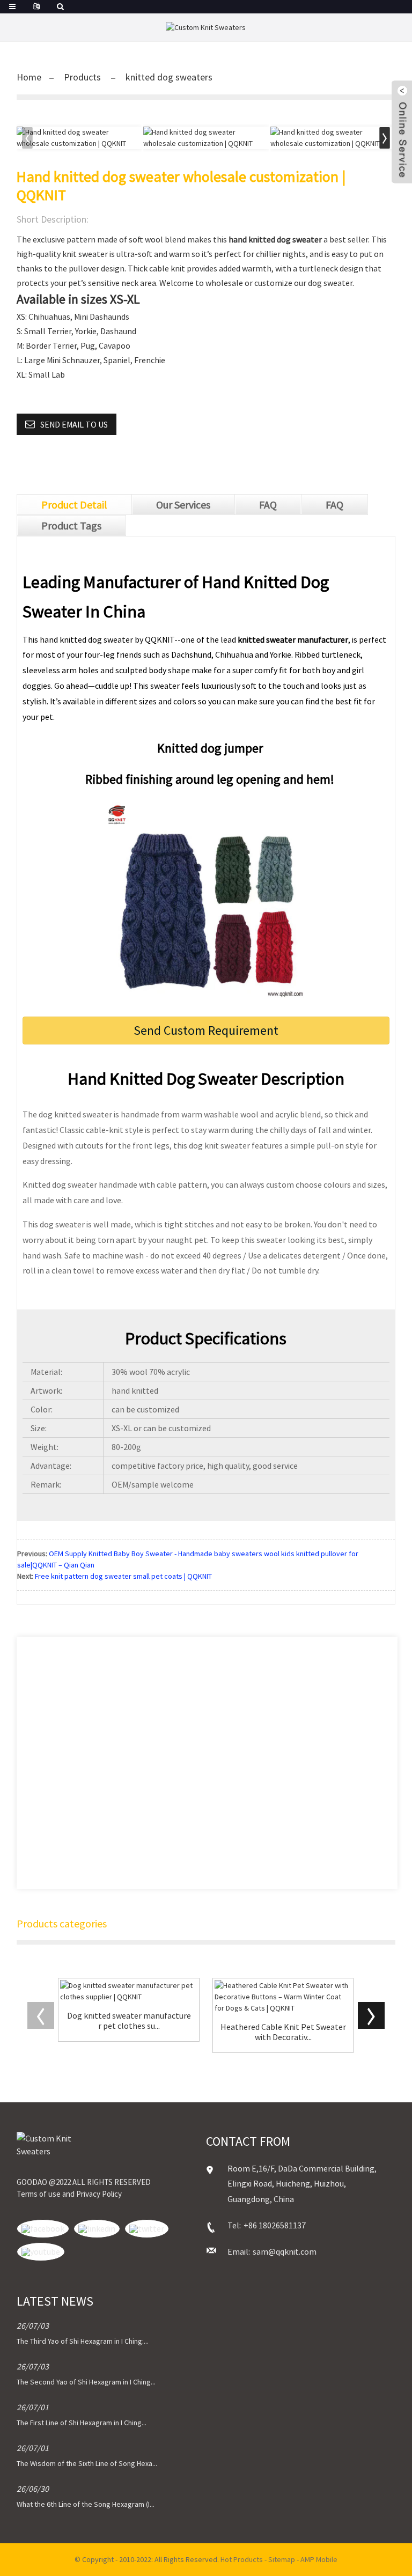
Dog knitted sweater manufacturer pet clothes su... (129, 2021)
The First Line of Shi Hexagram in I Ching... (82, 2423)
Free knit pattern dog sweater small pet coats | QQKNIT (123, 1576)
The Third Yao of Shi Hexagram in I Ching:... (83, 2341)
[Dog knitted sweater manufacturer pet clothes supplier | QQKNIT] (129, 1991)
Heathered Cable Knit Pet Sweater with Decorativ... (283, 2032)
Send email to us (74, 424)
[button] (385, 138)
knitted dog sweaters (169, 77)
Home (29, 77)
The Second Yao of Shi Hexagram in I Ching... (86, 2382)
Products (82, 77)
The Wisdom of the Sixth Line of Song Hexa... (87, 2463)
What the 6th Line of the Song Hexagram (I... (86, 2504)
